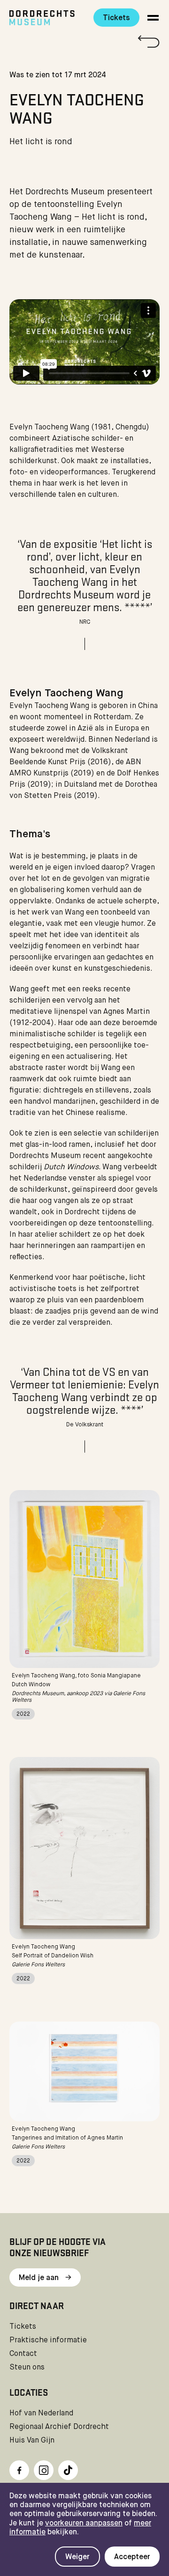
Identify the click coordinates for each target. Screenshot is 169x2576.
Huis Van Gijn (32, 2441)
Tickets (116, 18)
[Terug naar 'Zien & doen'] (84, 41)
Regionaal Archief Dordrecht (59, 2427)
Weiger (77, 2557)
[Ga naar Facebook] (19, 2470)
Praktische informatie (48, 2340)
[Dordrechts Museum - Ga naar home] (44, 18)
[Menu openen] (153, 18)
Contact (23, 2354)
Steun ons (27, 2368)
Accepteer (132, 2557)
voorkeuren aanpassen (84, 2524)
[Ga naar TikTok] (68, 2470)
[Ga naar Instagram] (44, 2470)
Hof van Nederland (41, 2414)
